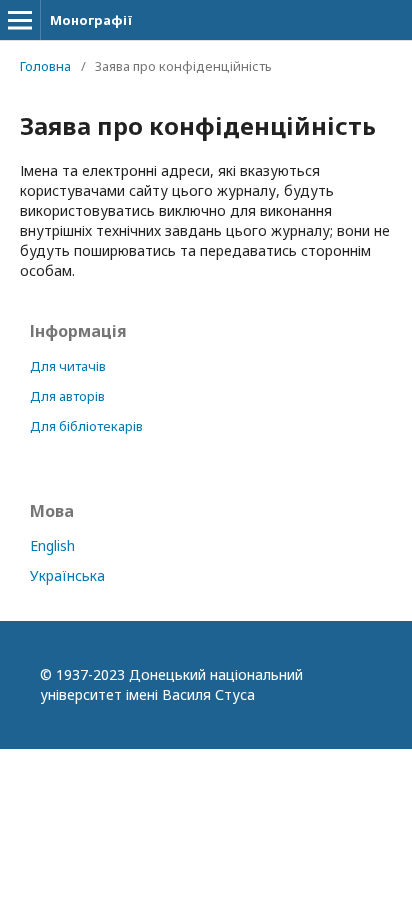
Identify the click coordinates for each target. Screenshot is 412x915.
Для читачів (68, 366)
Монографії (91, 20)
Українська (67, 575)
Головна (45, 66)
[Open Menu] (20, 20)
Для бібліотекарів (86, 426)
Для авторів (67, 396)
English (52, 545)
